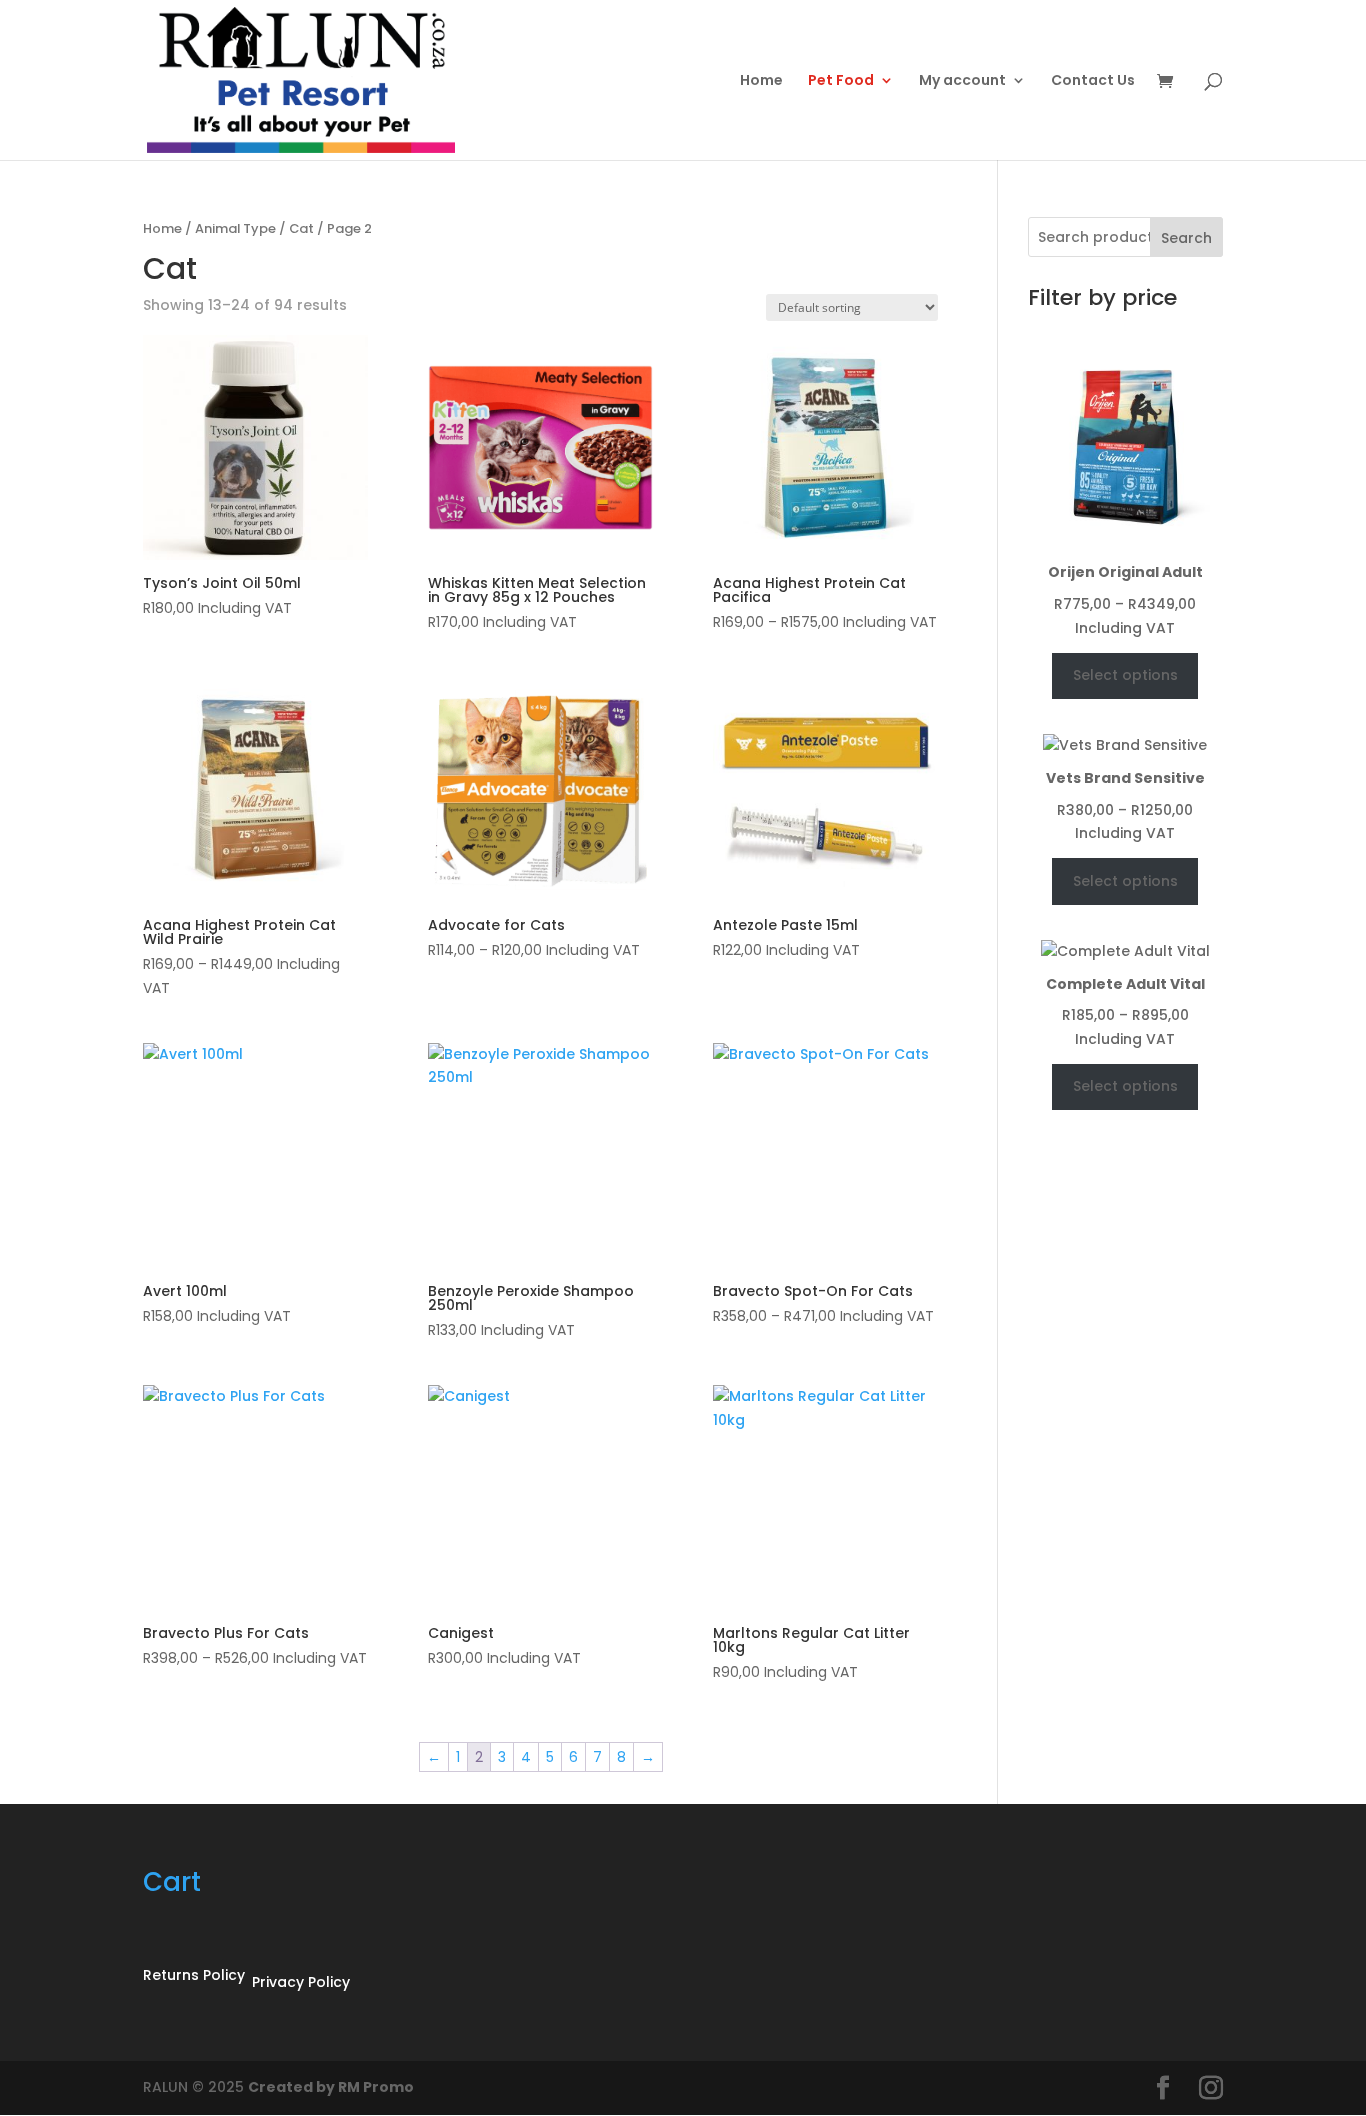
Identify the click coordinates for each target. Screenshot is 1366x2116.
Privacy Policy (301, 1982)
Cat (301, 228)
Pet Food (841, 81)
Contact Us (1093, 81)
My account (962, 81)
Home (761, 81)
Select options (1125, 675)
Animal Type (235, 228)
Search (1186, 238)
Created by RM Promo (331, 2087)
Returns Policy (194, 1975)
